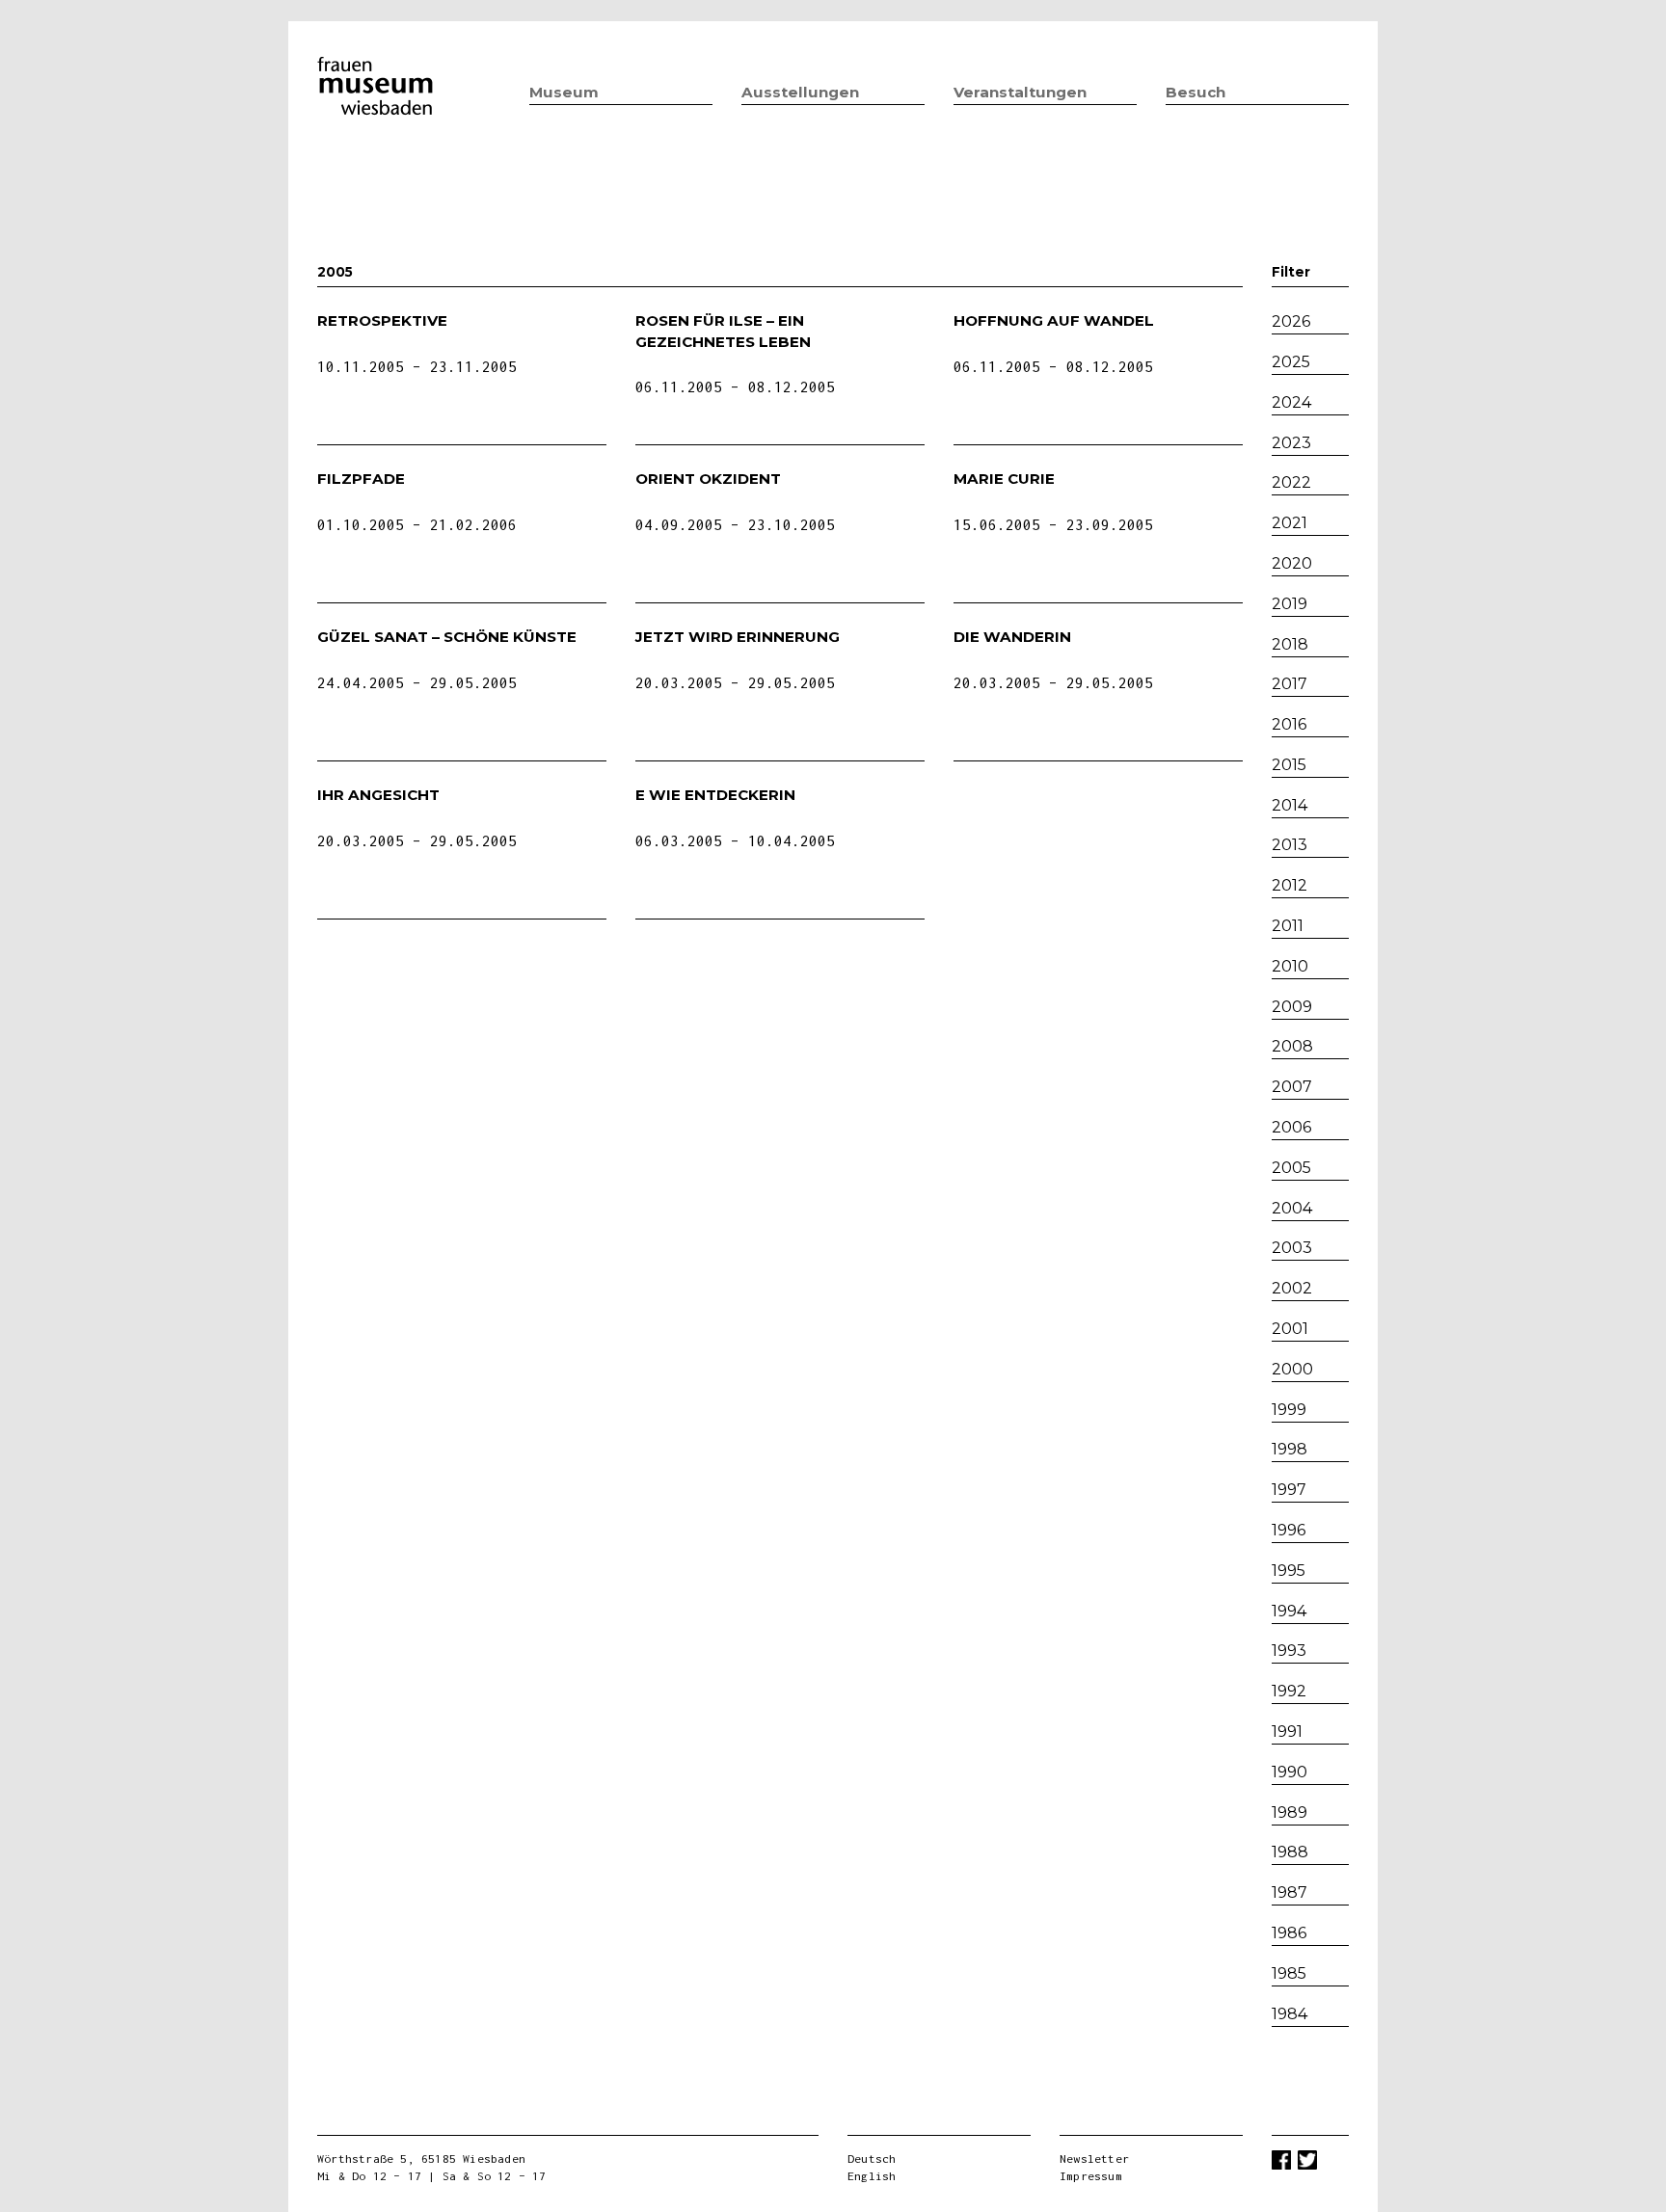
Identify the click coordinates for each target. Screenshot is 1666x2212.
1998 (1290, 1449)
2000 (1292, 1369)
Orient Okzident (708, 479)
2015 (1289, 765)
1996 (1289, 1530)
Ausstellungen (800, 92)
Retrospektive (382, 320)
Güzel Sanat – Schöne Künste (447, 637)
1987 (1290, 1892)
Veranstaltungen (1020, 92)
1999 (1289, 1410)
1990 (1290, 1772)
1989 (1290, 1812)
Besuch (1196, 92)
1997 (1289, 1490)
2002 (1292, 1288)
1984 (1290, 2014)
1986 (1289, 1933)
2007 (1292, 1087)
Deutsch (872, 2159)
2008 (1292, 1046)
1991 (1287, 1732)
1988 (1290, 1852)
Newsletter (1094, 2159)
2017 (1290, 684)
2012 (1290, 885)
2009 (1292, 1007)
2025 (1291, 362)
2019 (1290, 604)
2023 (1291, 443)
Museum (564, 92)
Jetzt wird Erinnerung (738, 637)
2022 (1291, 482)
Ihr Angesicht (378, 795)
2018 (1290, 644)
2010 (1290, 966)
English (872, 2176)
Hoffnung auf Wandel (1054, 320)
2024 (1291, 402)
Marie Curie (1004, 479)
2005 (1291, 1168)
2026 (1291, 321)
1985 (1289, 1973)
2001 (1290, 1329)
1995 (1289, 1571)
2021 (1290, 523)
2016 (1289, 724)
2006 (1291, 1127)
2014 (1290, 805)
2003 (1292, 1248)
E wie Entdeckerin (715, 795)
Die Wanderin (1012, 637)
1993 (1289, 1651)
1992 (1289, 1691)
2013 (1290, 845)
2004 (1292, 1208)
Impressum (1091, 2176)
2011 (1288, 926)
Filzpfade (361, 479)
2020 (1292, 563)
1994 (1289, 1611)
